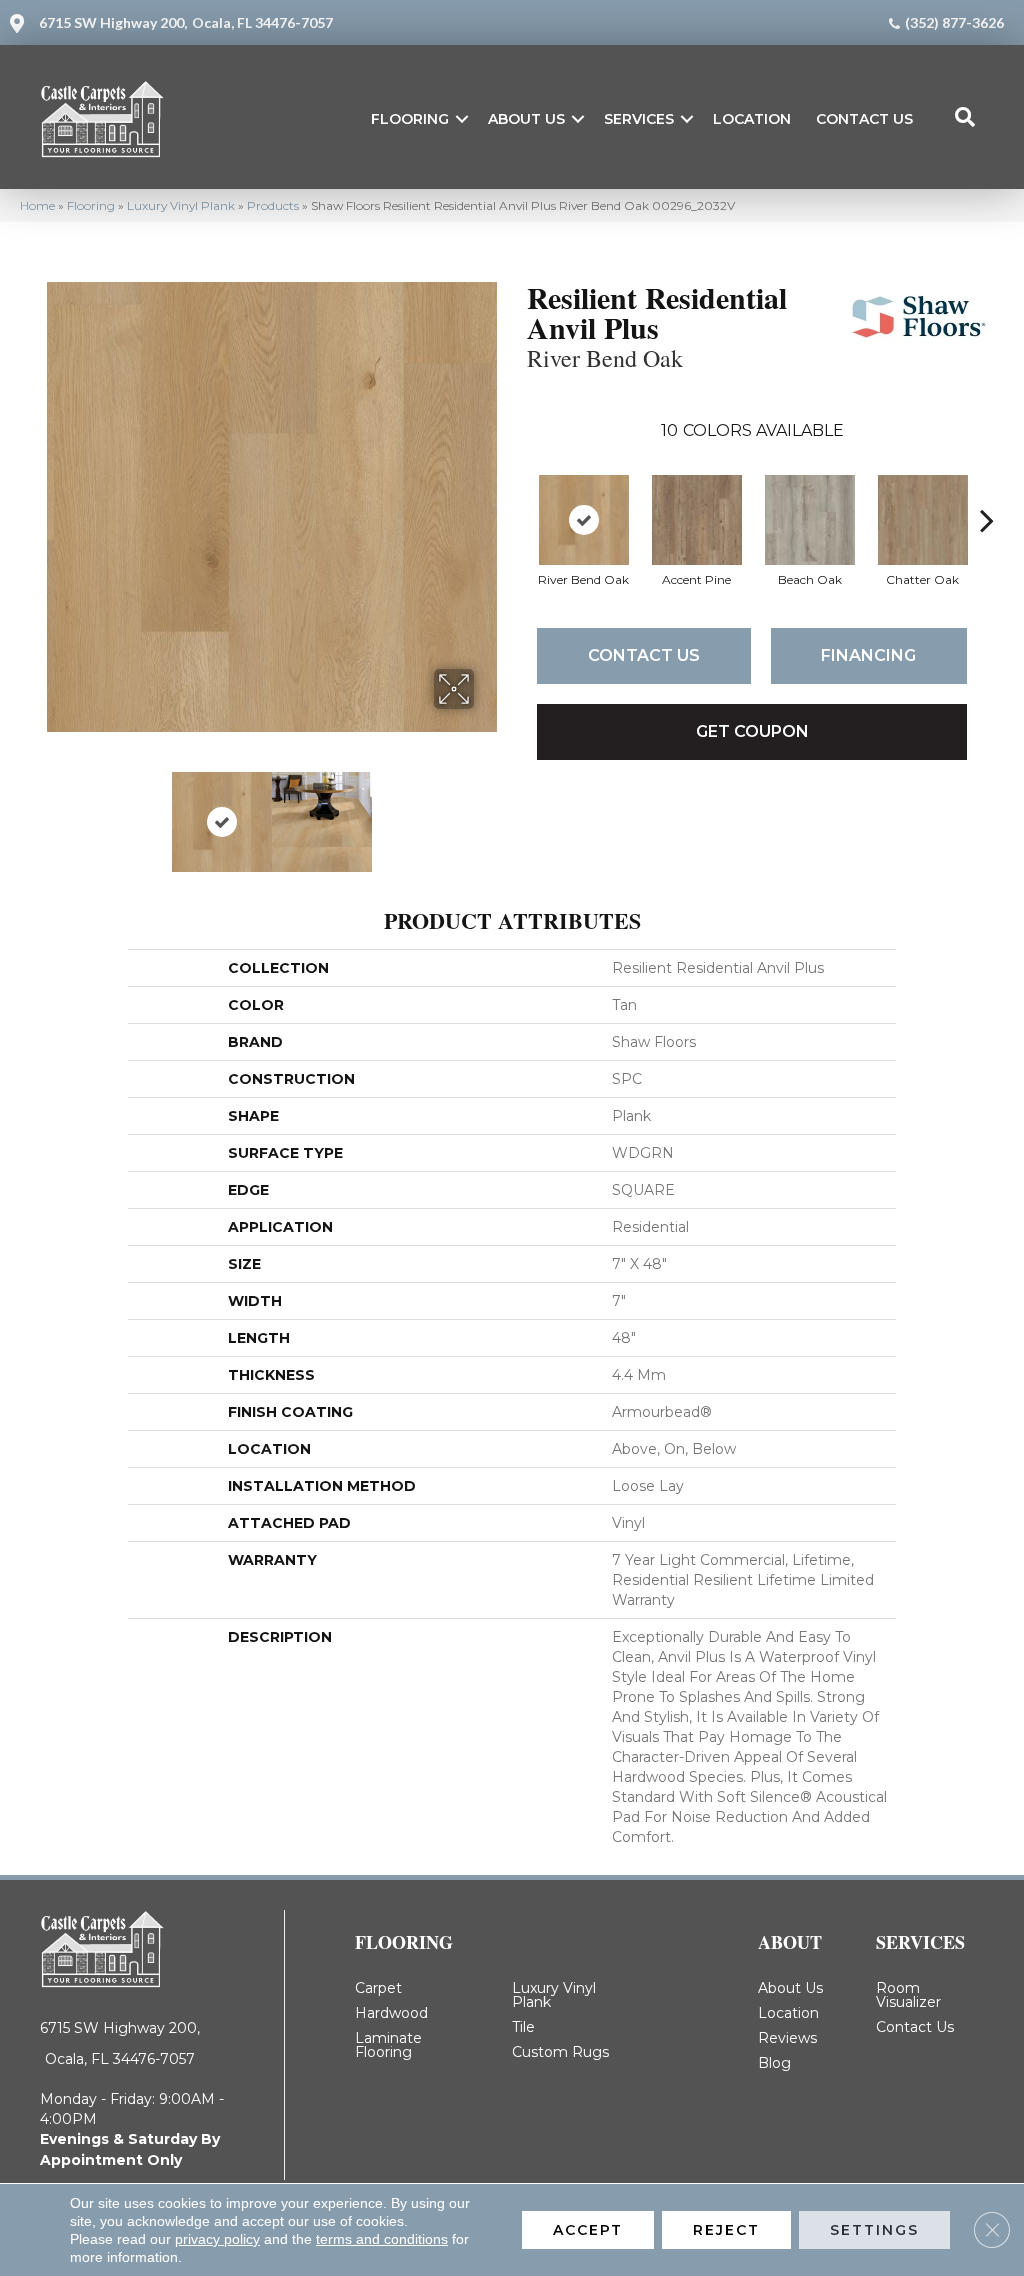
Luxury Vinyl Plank (181, 205)
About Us (526, 119)
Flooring (410, 119)
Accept (588, 2230)
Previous (57, 812)
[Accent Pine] (697, 520)
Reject (726, 2230)
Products (273, 205)
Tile (523, 2027)
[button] (462, 119)
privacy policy (217, 2239)
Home (37, 205)
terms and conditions (382, 2239)
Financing (868, 655)
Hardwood (391, 2013)
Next (487, 812)
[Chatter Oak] (923, 520)
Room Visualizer (908, 1995)
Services (639, 119)
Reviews (787, 2038)
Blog (774, 2063)
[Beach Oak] (810, 520)
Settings (874, 2230)
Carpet (378, 1988)
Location (752, 119)
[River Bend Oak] (584, 520)
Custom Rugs (560, 2052)
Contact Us (864, 119)
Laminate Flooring (388, 2045)
